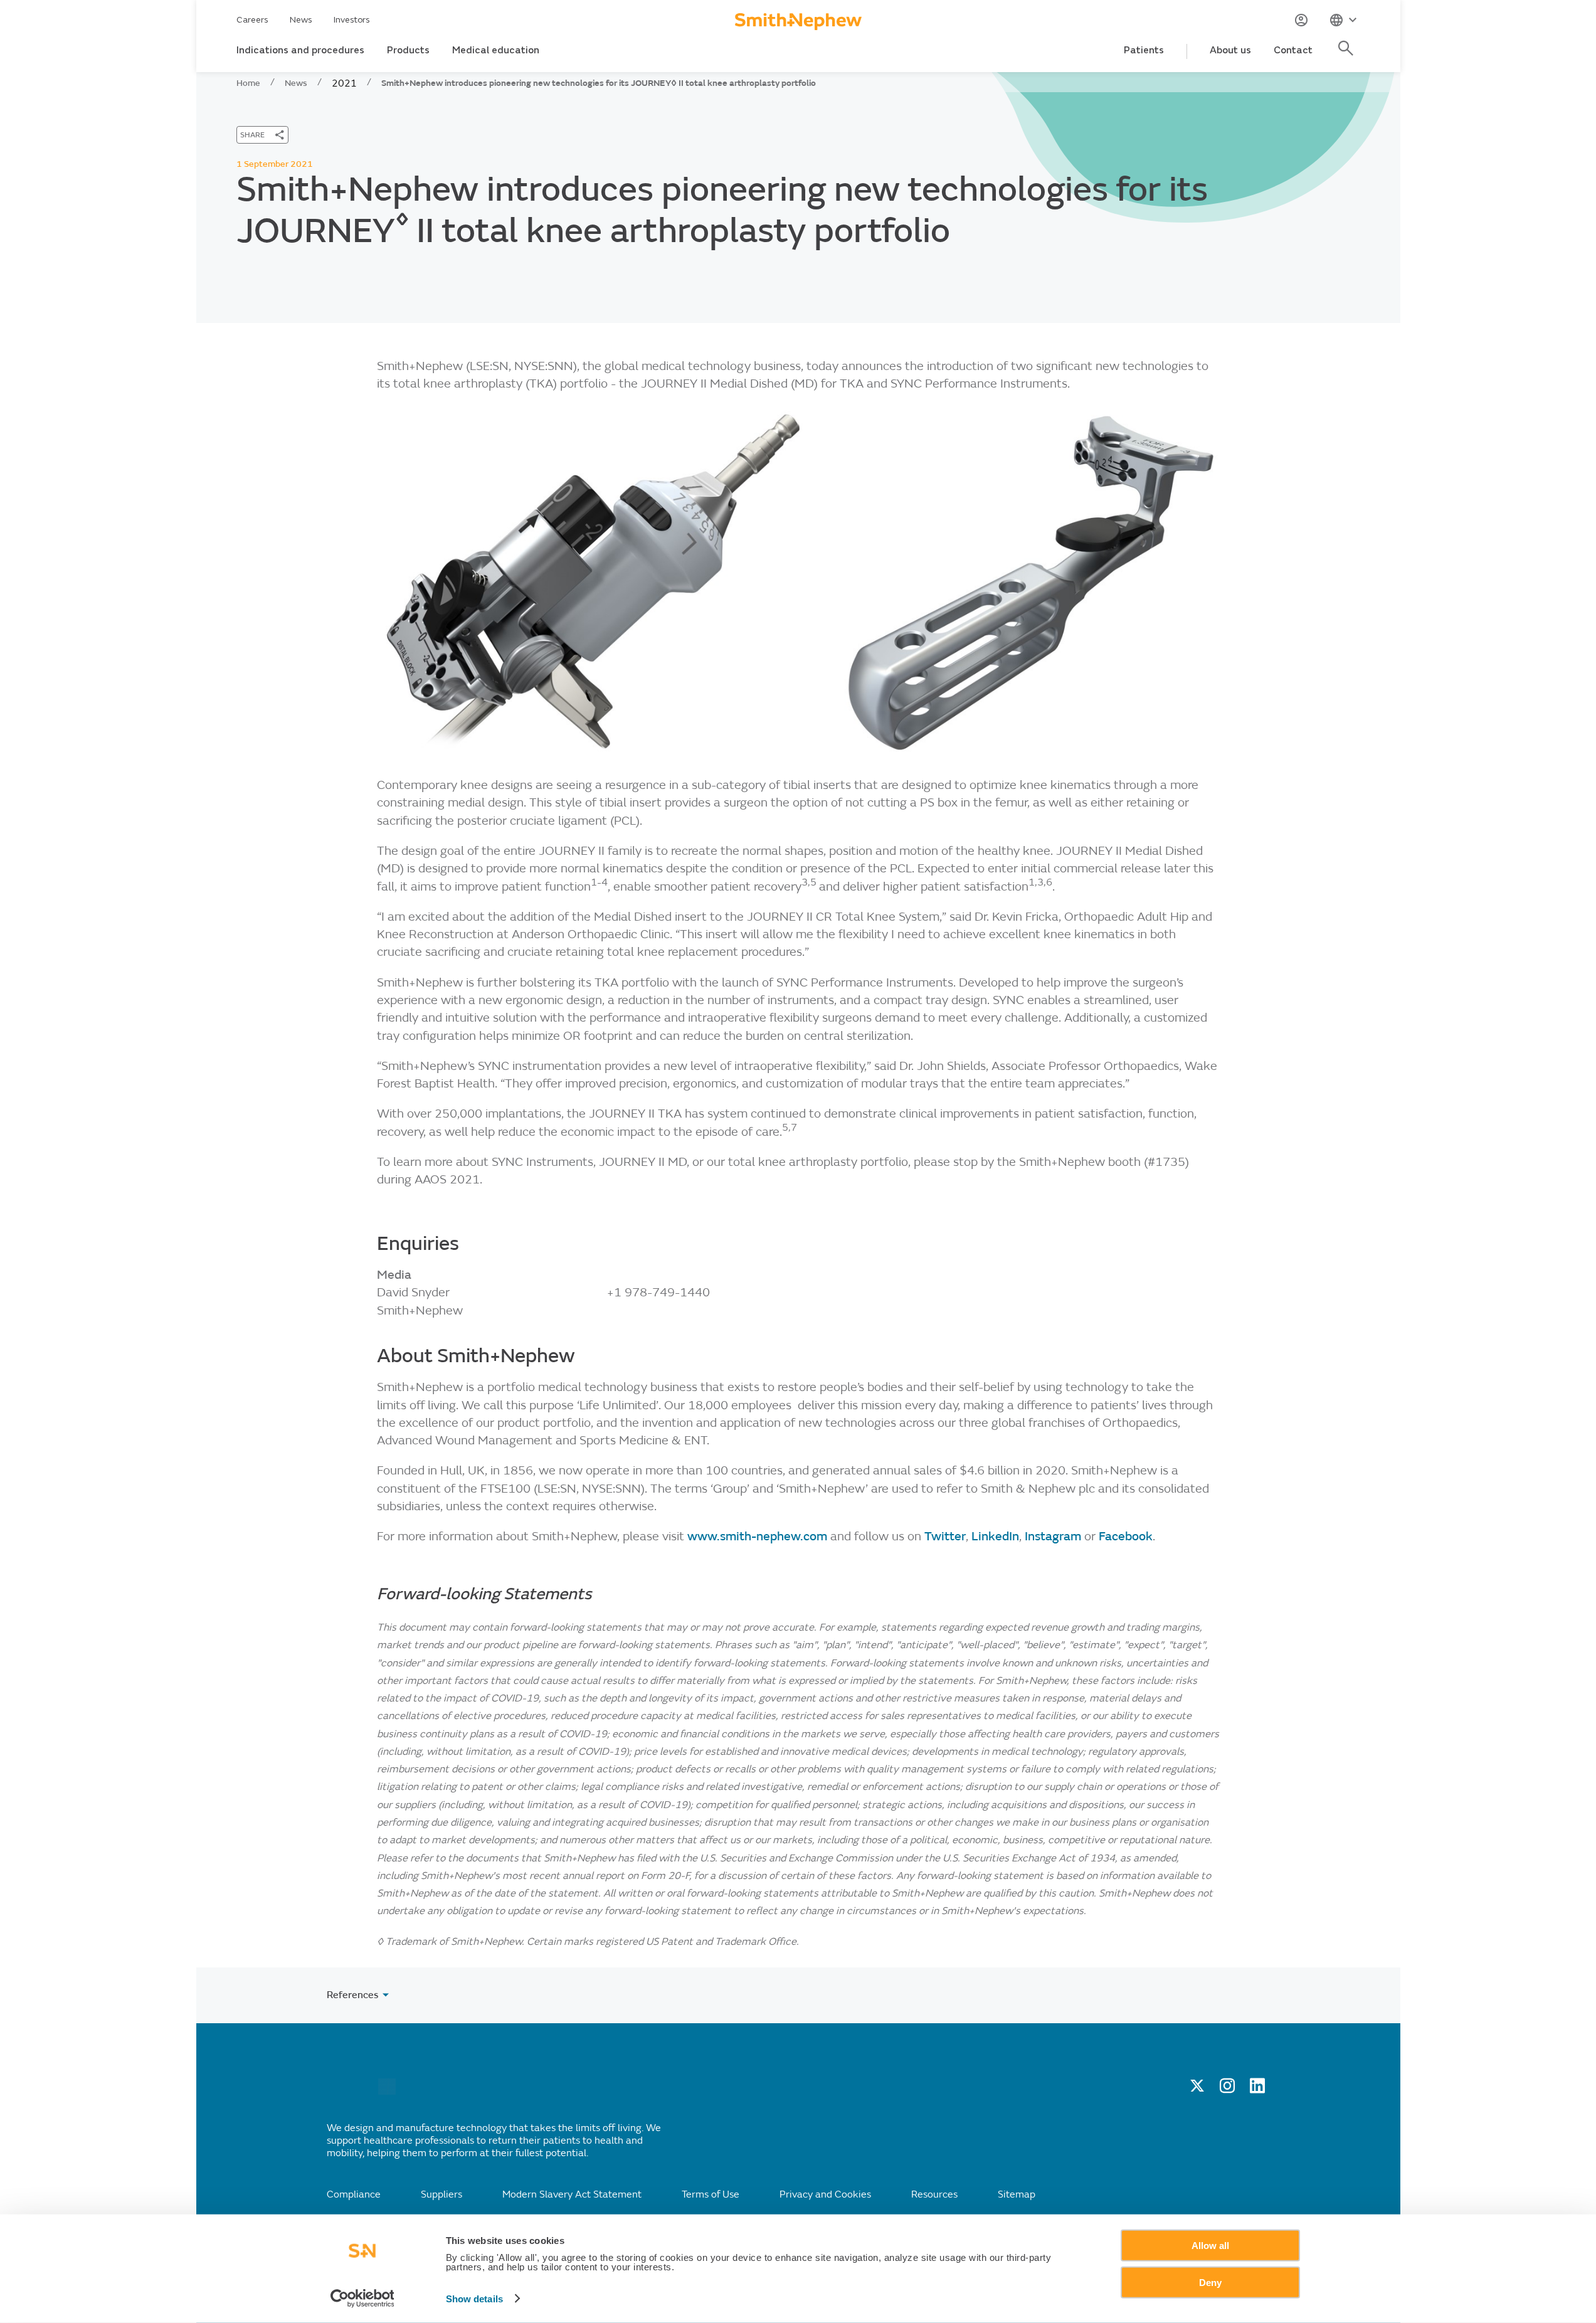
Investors (352, 20)
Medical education (496, 50)
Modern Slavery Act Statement (572, 2194)
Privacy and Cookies (825, 2194)
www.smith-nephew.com (759, 1536)
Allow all (1210, 2246)
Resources (934, 2194)
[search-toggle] (1348, 55)
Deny (1210, 2282)
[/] (387, 2092)
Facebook (1126, 1536)
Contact (1293, 50)
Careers (252, 20)
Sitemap (1017, 2194)
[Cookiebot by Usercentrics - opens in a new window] (362, 2299)
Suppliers (441, 2194)
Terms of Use (711, 2194)
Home (248, 83)
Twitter (945, 1536)
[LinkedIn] (1257, 2090)
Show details (474, 2299)
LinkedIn (995, 1536)
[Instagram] (1227, 2090)
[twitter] (1197, 2090)
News (301, 20)
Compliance (354, 2194)
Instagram (1054, 1536)
